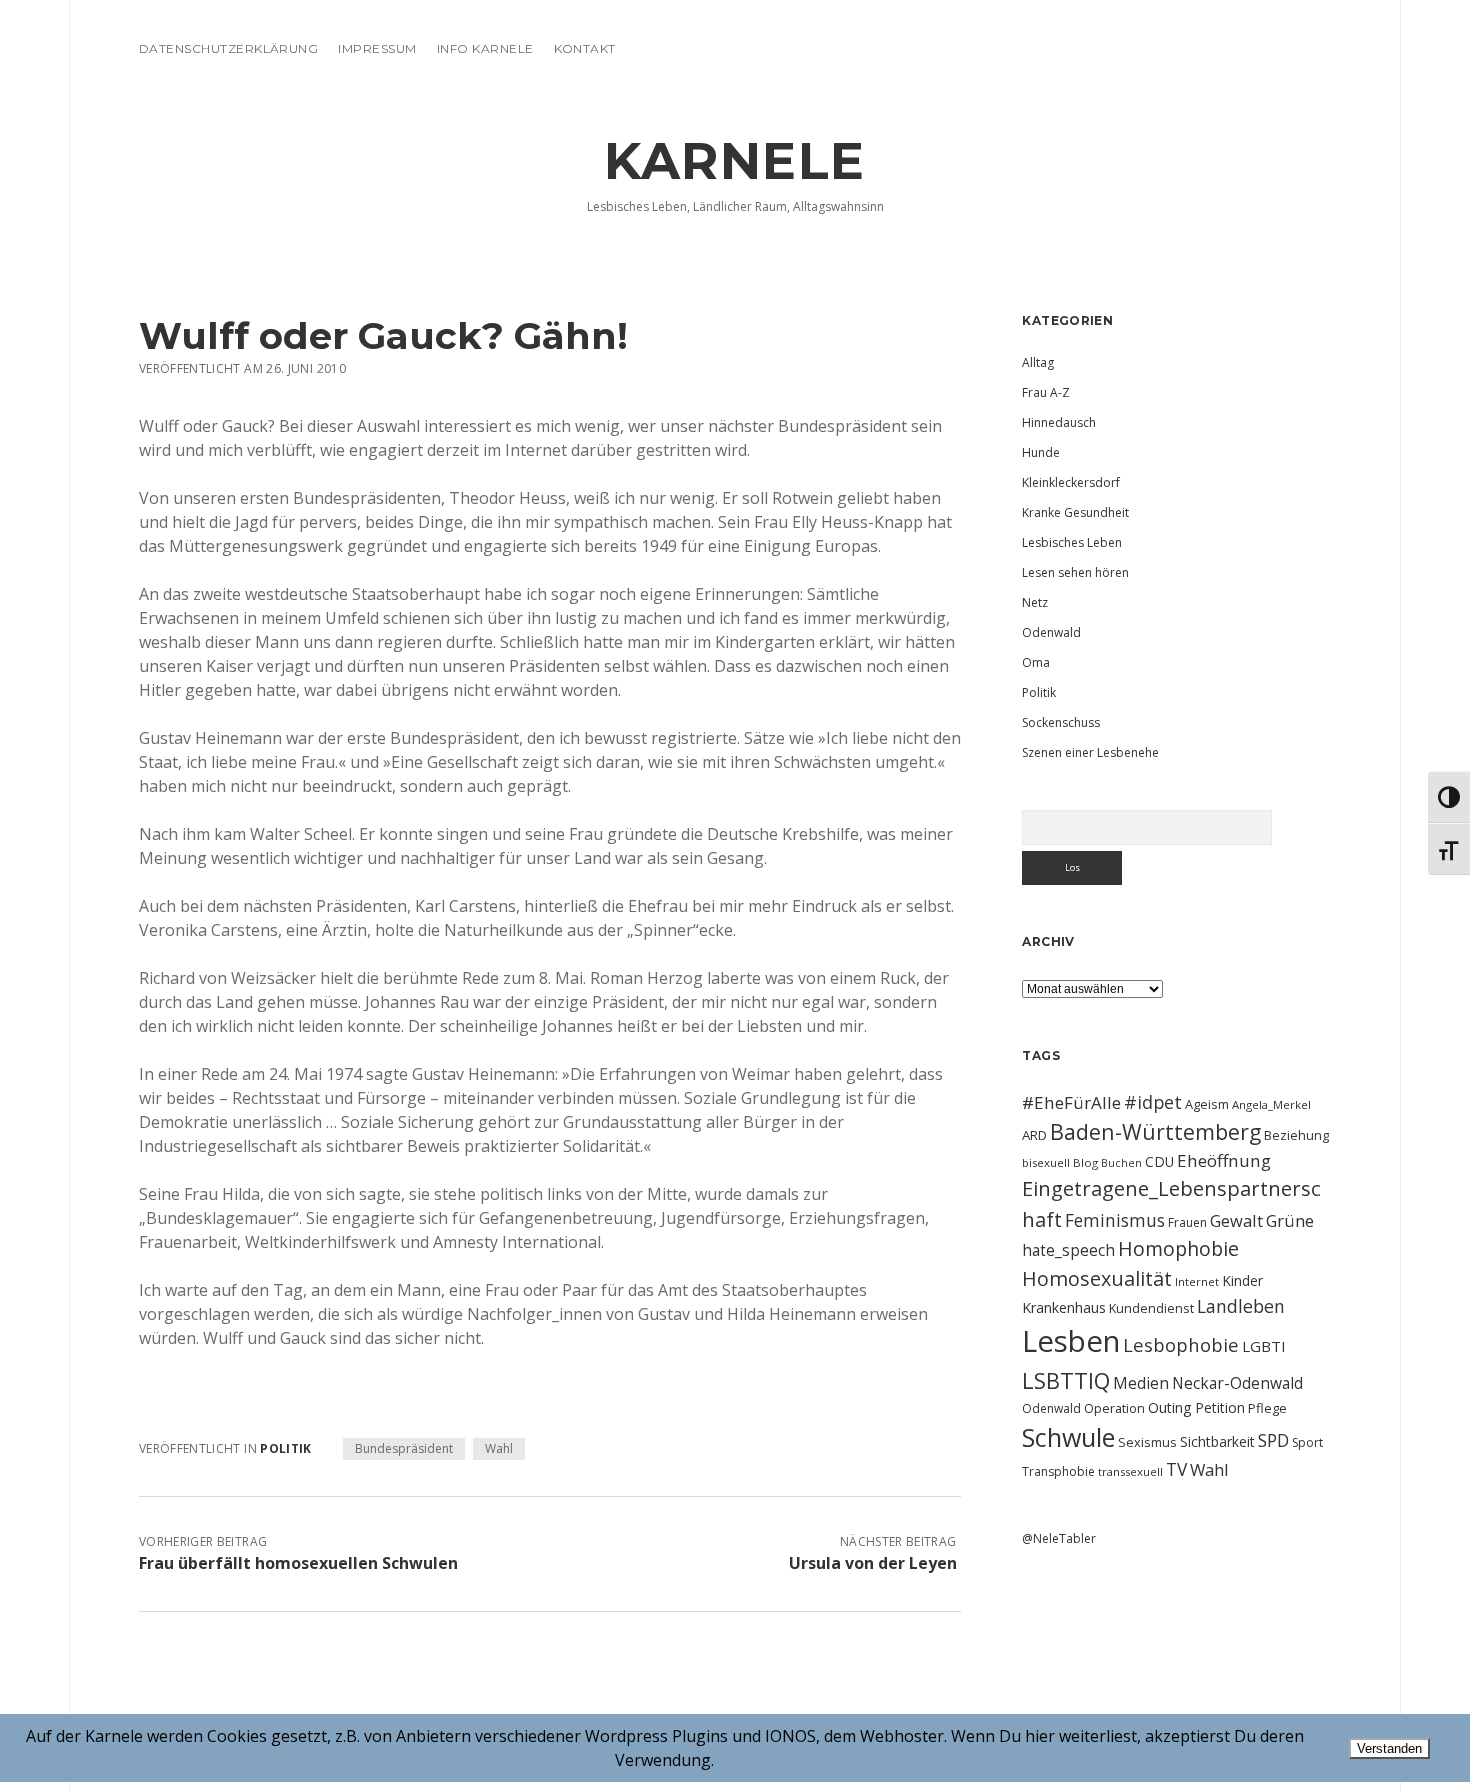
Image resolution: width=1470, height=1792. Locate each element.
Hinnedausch (1059, 422)
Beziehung (1296, 1135)
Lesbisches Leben (1072, 542)
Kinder (1242, 1280)
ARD (1034, 1135)
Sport (1307, 1442)
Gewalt (1236, 1220)
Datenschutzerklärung (229, 48)
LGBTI (1264, 1346)
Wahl (499, 1448)
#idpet (1153, 1102)
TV (1176, 1469)
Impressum (377, 48)
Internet (1197, 1281)
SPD (1273, 1440)
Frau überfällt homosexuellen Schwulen (298, 1563)
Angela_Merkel (1271, 1104)
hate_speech (1068, 1250)
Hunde (1041, 452)
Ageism (1207, 1104)
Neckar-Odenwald (1237, 1383)
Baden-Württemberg (1155, 1131)
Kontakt (585, 48)
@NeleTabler (1059, 1538)
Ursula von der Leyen (873, 1563)
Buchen (1121, 1163)
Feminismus (1115, 1220)
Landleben (1241, 1306)
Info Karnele (485, 48)
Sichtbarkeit (1217, 1441)
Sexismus (1147, 1442)
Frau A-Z (1046, 392)
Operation (1114, 1408)
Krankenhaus (1064, 1307)
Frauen (1187, 1222)
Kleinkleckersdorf (1071, 482)
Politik (286, 1448)
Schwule (1068, 1437)
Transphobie (1058, 1471)
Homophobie (1178, 1248)
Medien (1141, 1383)
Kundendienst (1151, 1308)
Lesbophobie (1181, 1344)
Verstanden (1389, 1748)
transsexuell (1130, 1471)
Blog (1085, 1162)
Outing (1170, 1407)
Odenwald (1051, 632)
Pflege (1267, 1408)
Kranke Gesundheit (1075, 512)
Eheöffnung (1224, 1160)
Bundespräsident (404, 1448)
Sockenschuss (1061, 722)
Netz (1035, 602)
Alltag (1038, 362)
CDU (1159, 1161)
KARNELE (735, 161)
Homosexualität (1097, 1278)
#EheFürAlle (1071, 1102)
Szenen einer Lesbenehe (1090, 752)
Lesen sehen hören (1075, 572)
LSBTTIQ (1066, 1380)
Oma (1036, 662)
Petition (1220, 1407)
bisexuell (1046, 1162)
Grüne (1290, 1220)
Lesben (1071, 1341)
